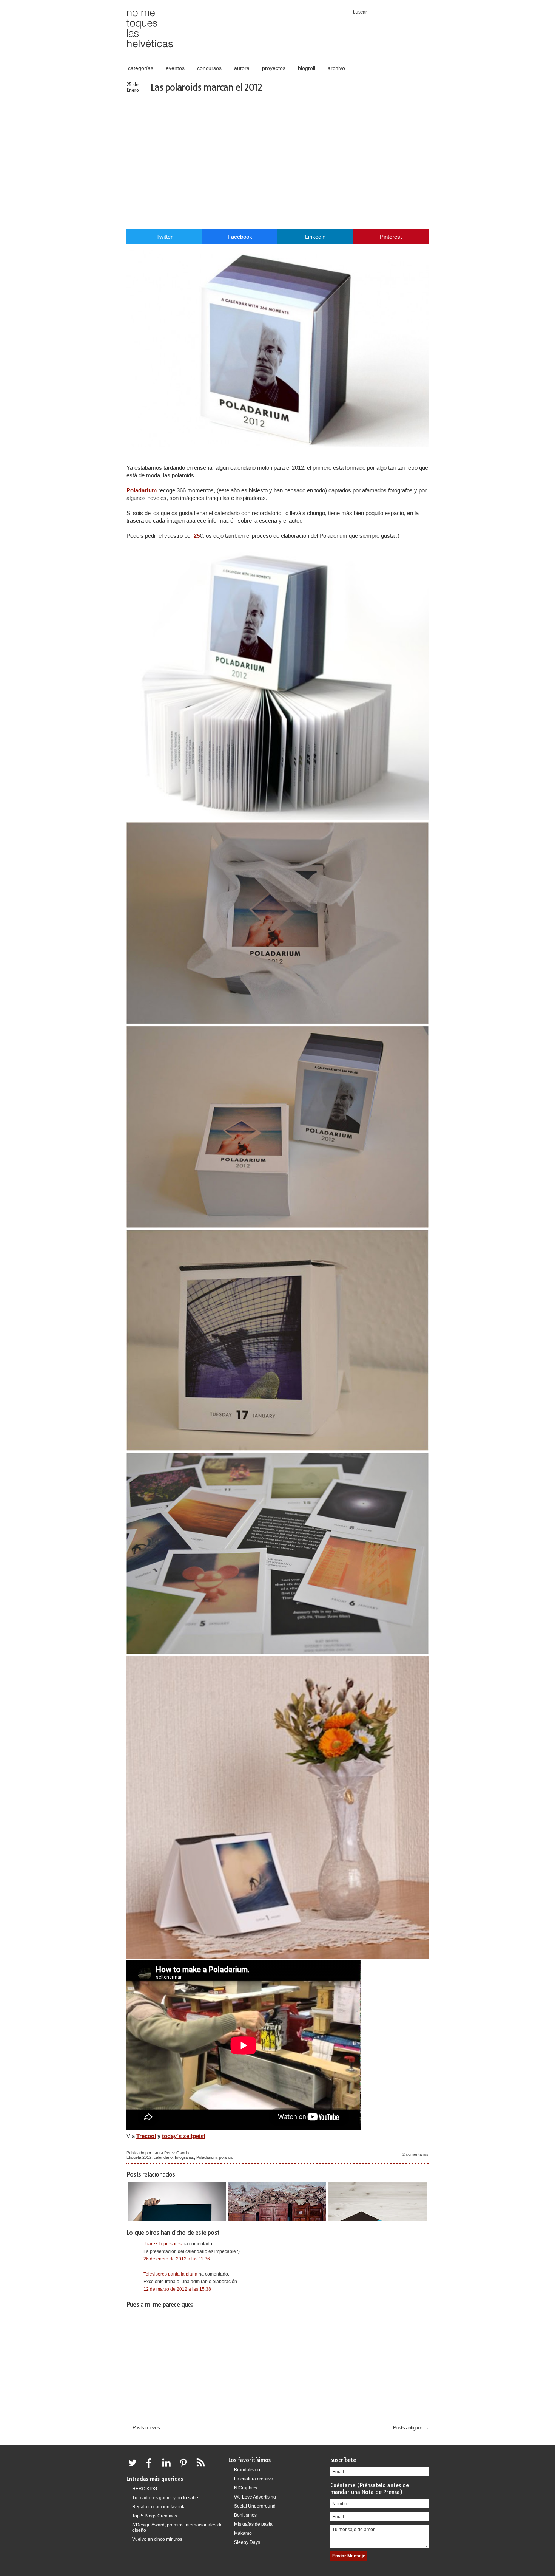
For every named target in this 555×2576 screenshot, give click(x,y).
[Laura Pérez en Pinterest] (185, 2467)
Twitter (164, 237)
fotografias (184, 2157)
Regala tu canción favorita (159, 2507)
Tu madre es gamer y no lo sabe (165, 2498)
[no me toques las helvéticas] (150, 50)
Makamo (243, 2533)
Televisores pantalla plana (170, 2274)
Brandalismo (247, 2470)
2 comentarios (415, 2154)
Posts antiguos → (411, 2428)
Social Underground (255, 2506)
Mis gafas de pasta (253, 2524)
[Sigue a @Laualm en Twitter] (134, 2467)
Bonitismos (245, 2515)
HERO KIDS (145, 2489)
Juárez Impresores (163, 2244)
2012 (147, 2157)
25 (197, 536)
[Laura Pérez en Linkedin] (168, 2467)
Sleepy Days (247, 2542)
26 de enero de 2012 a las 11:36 (177, 2259)
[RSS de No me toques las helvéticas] (202, 2467)
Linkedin (315, 237)
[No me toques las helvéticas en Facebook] (151, 2467)
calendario (163, 2157)
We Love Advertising (255, 2497)
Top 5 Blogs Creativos (155, 2516)
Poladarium (142, 490)
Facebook (240, 237)
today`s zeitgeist (184, 2136)
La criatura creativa (254, 2479)
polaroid (226, 2157)
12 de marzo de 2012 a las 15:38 (177, 2289)
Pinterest (391, 237)
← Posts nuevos (143, 2428)
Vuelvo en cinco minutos (157, 2539)
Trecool (146, 2136)
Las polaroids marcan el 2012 (206, 87)
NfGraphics (246, 2488)
